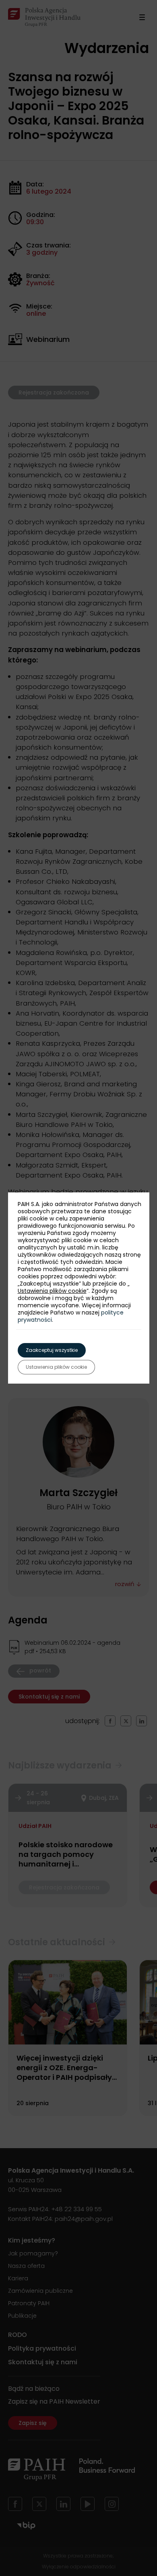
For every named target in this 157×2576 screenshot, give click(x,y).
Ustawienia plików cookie (52, 1291)
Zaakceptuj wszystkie (52, 1350)
